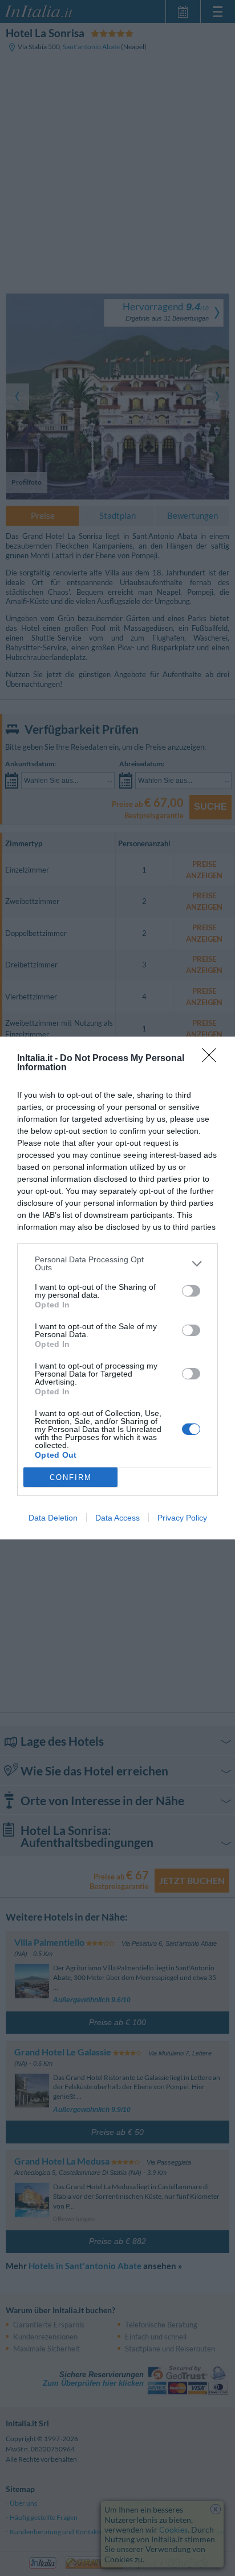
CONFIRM (71, 1477)
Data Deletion (53, 1518)
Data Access (117, 1518)
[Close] (213, 1059)
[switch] (191, 1291)
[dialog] (117, 1288)
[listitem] (117, 1263)
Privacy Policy (182, 1518)
